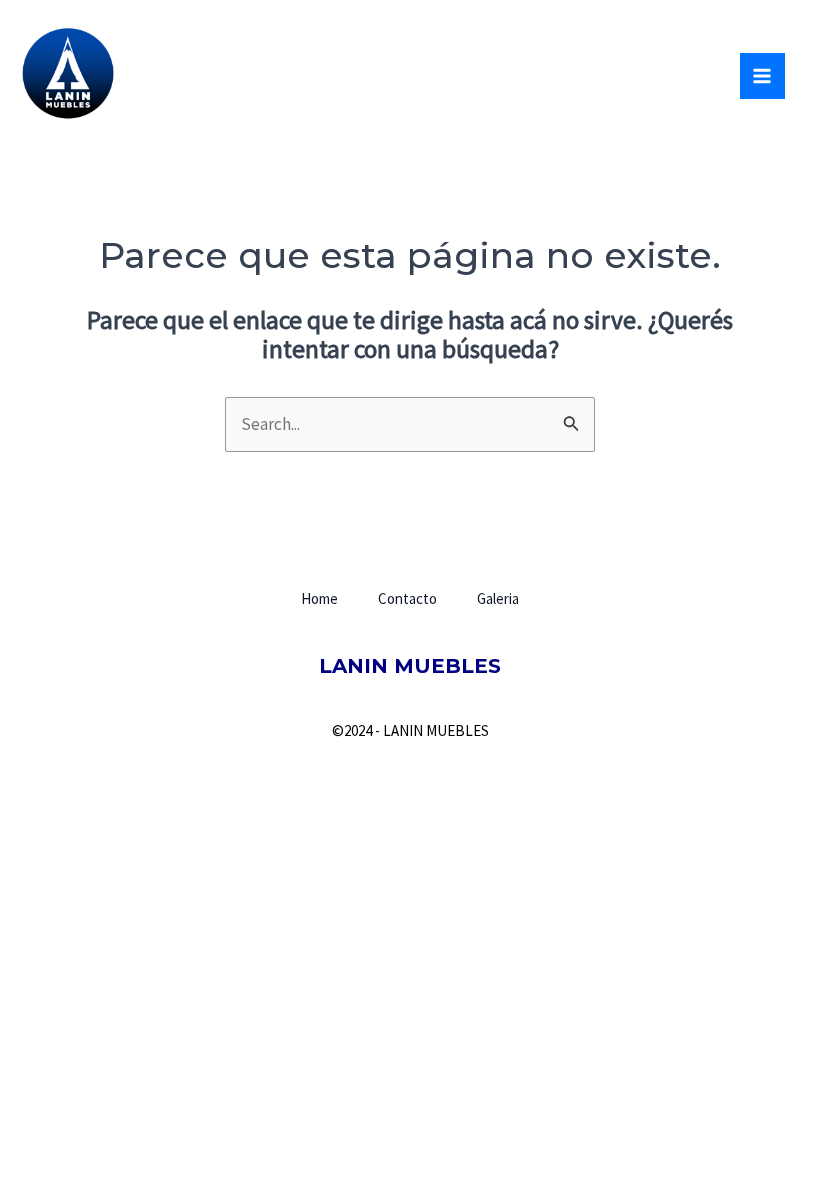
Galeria (498, 598)
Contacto (407, 598)
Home (319, 598)
